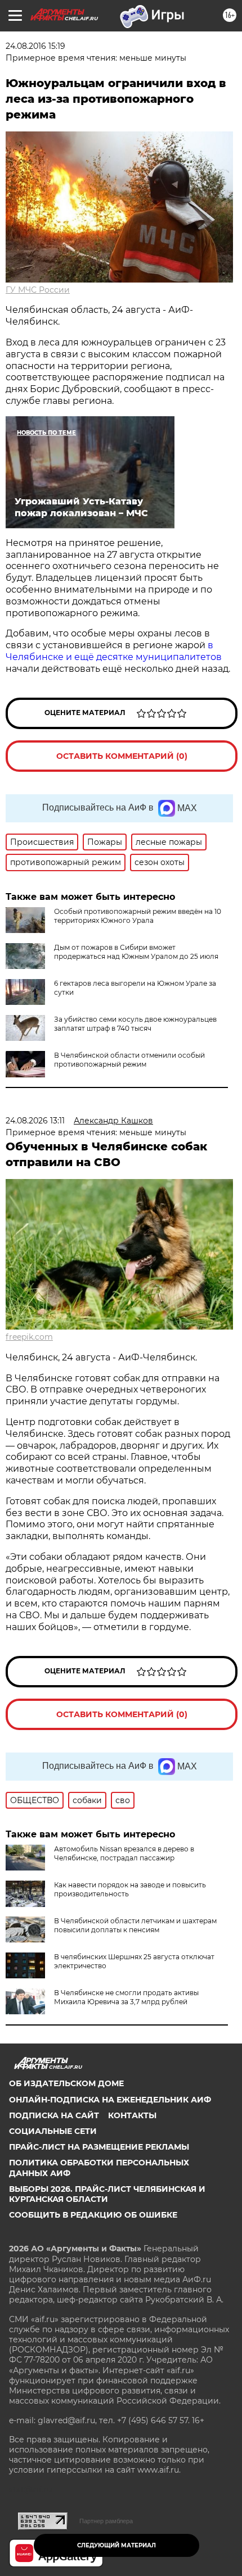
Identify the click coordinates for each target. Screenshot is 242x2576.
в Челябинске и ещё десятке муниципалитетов (114, 651)
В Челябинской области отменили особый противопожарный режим (129, 1060)
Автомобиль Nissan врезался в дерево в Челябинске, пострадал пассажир (124, 1853)
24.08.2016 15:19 (35, 46)
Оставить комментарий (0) (122, 756)
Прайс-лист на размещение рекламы (99, 2147)
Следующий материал (116, 2545)
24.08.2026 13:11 (35, 1121)
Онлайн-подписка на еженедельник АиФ (110, 2100)
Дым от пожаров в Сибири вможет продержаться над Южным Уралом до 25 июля (136, 952)
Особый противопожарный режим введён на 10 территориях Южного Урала (138, 916)
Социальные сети (53, 2131)
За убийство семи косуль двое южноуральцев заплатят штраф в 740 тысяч (135, 1024)
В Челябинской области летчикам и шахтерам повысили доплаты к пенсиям (135, 1925)
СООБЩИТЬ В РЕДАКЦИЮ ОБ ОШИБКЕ (93, 2215)
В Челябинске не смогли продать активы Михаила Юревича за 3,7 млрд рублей (126, 1997)
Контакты (132, 2115)
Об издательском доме (66, 2083)
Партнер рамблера (106, 2521)
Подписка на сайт (54, 2115)
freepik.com (29, 1337)
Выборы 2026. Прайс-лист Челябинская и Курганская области (107, 2194)
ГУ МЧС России (38, 290)
